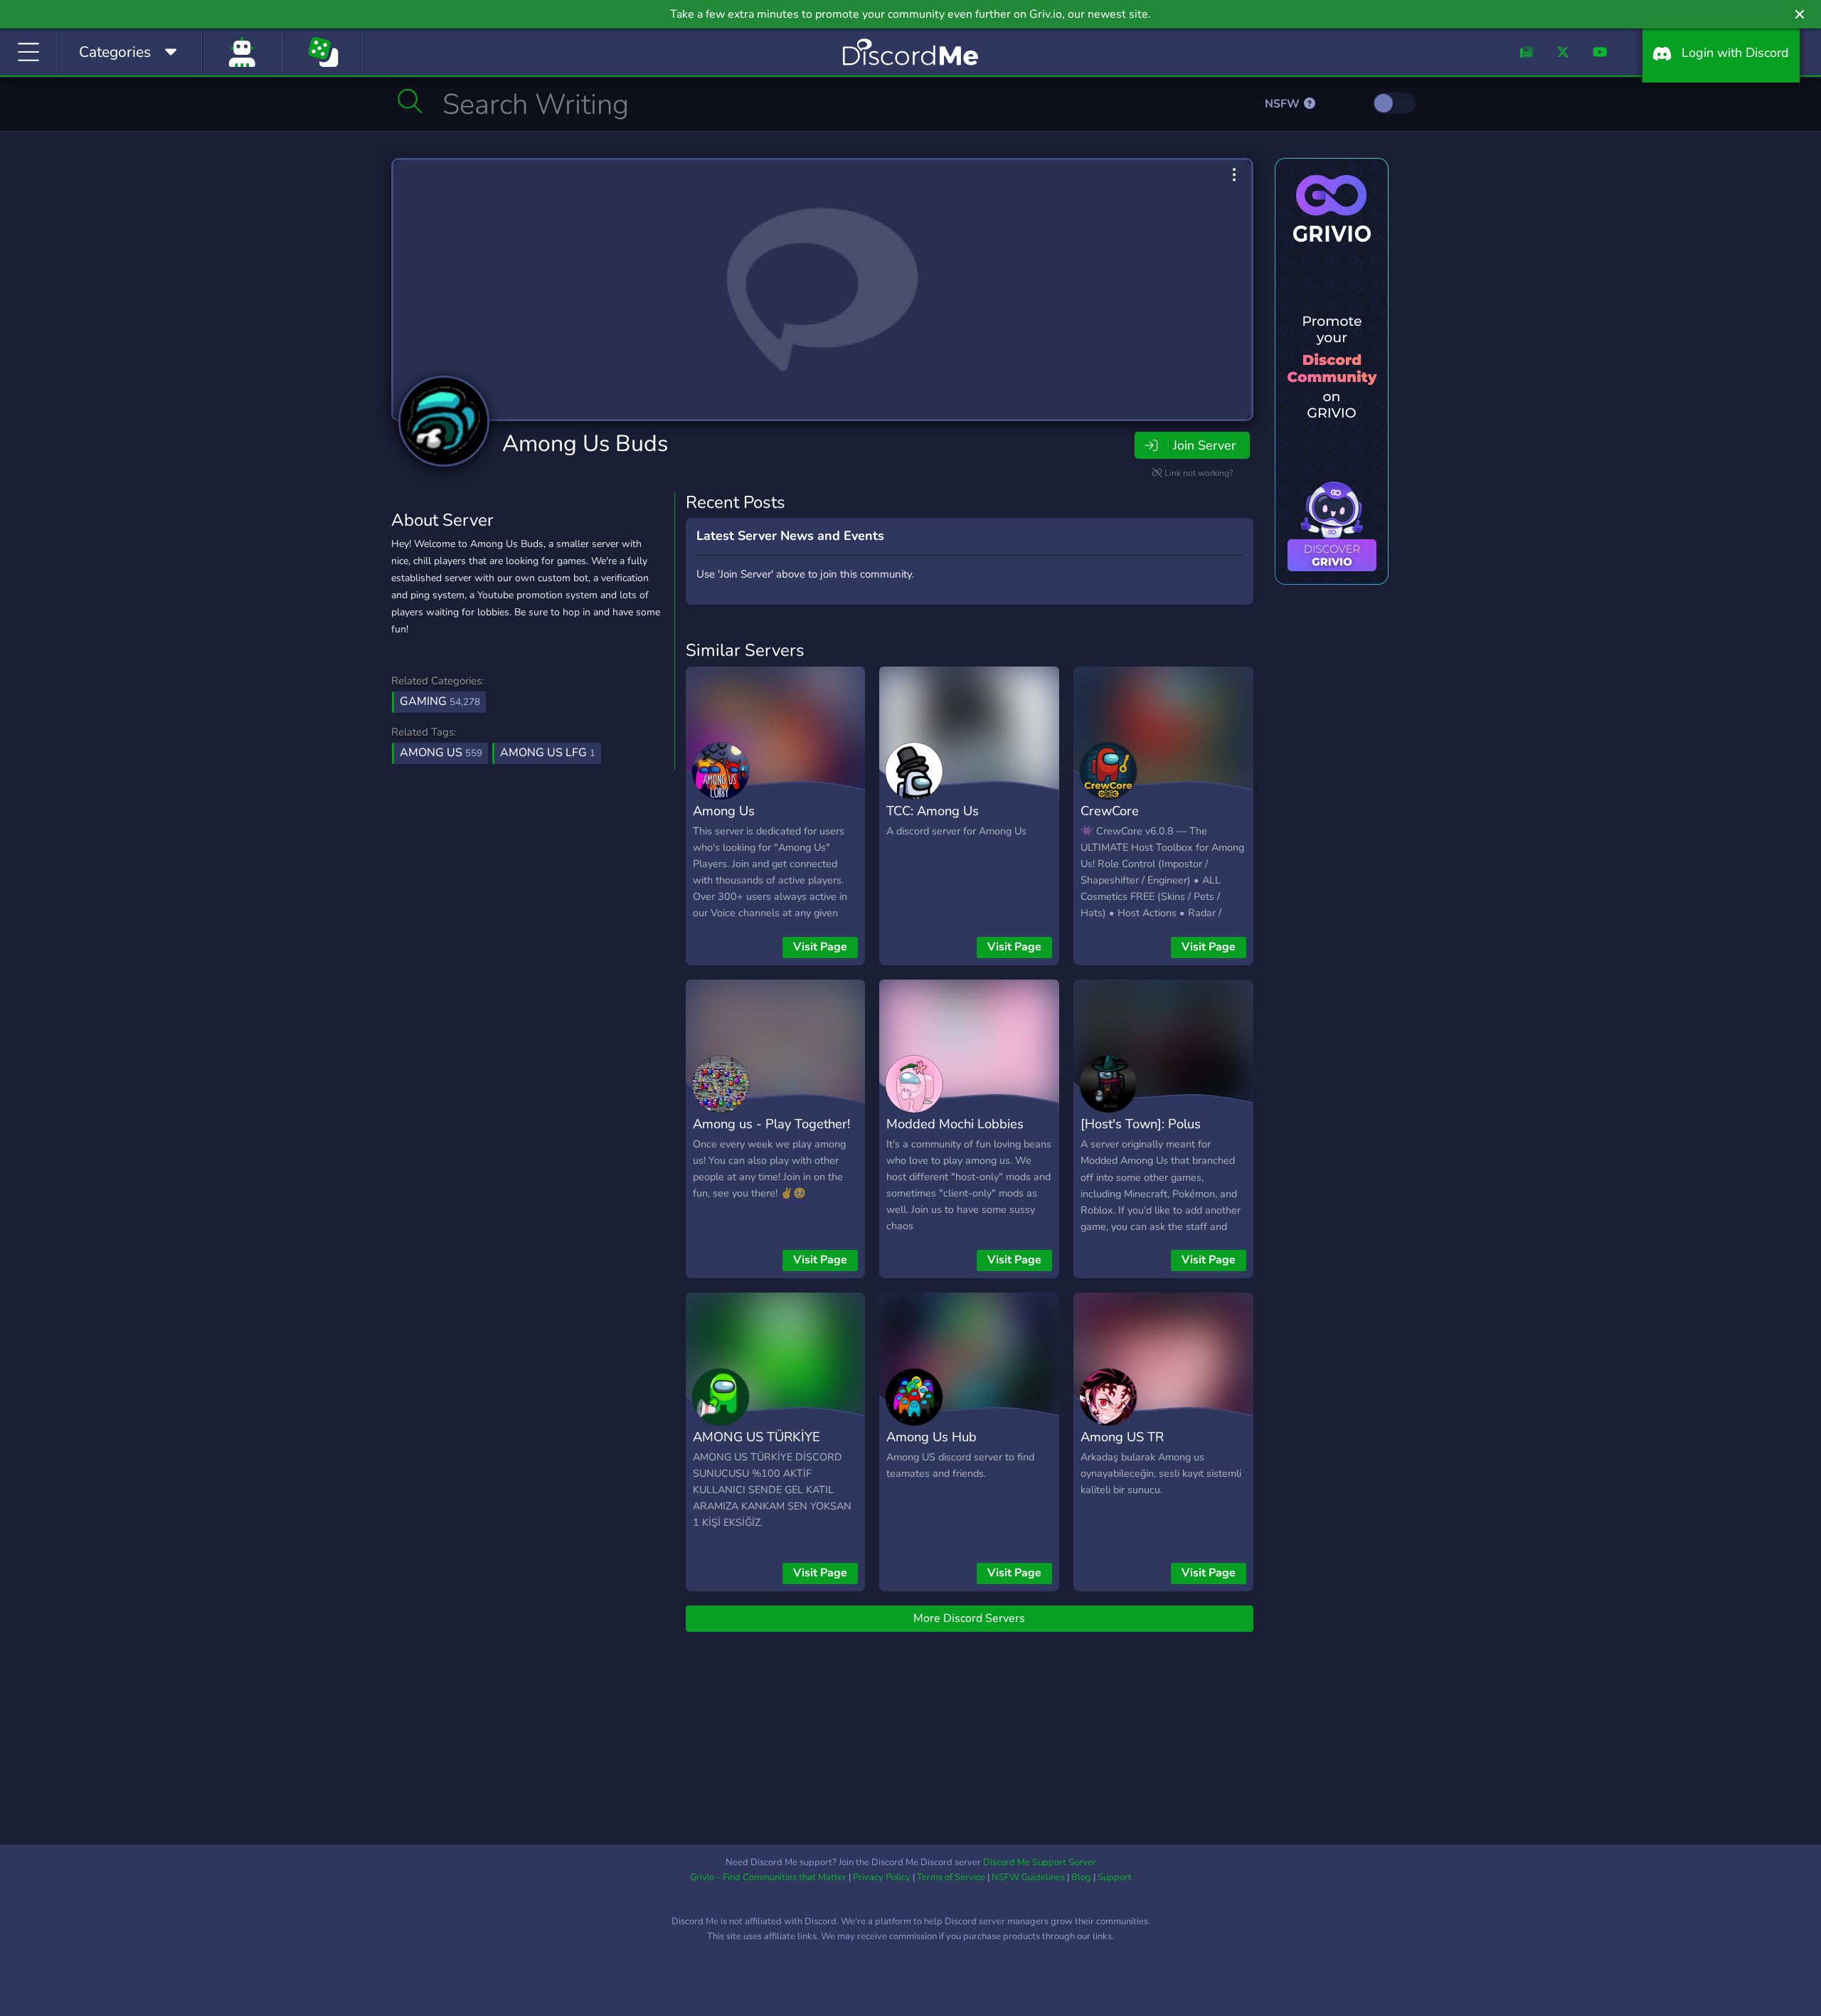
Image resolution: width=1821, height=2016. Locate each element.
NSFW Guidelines (1028, 1877)
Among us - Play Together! (771, 1124)
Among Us (724, 811)
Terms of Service (951, 1877)
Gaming (440, 701)
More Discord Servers (969, 1618)
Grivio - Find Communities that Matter (768, 1877)
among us (441, 753)
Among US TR (1122, 1437)
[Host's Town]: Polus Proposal (1141, 1134)
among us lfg (548, 753)
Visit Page (820, 947)
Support (1115, 1877)
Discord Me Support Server (1040, 1862)
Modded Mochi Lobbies (955, 1124)
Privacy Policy (882, 1877)
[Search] (410, 101)
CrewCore (1110, 811)
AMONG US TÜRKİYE (756, 1437)
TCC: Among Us (933, 811)
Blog (1081, 1877)
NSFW (1284, 104)
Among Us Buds (585, 444)
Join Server (1204, 445)
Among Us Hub (931, 1437)
